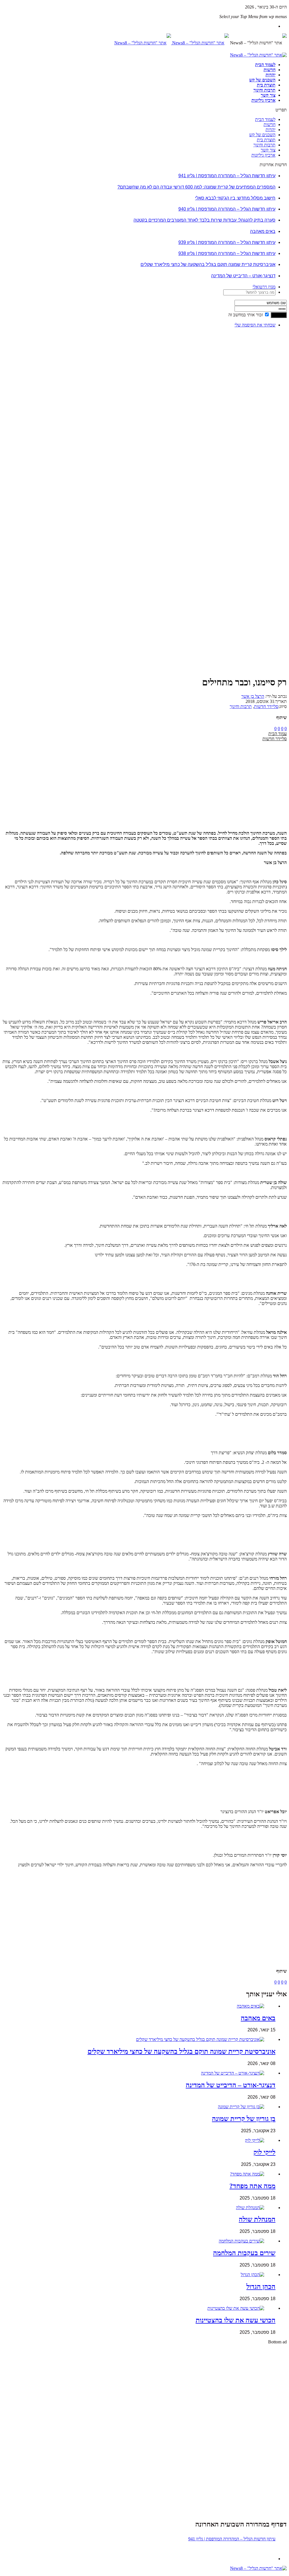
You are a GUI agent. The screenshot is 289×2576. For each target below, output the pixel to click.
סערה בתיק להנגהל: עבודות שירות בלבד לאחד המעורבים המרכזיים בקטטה (204, 220)
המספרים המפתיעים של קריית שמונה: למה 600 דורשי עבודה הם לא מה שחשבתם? (196, 187)
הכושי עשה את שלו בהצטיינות (236, 2320)
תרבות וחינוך (264, 90)
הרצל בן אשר (253, 696)
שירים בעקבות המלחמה (244, 2253)
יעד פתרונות (13, 2573)
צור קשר (268, 95)
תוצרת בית (266, 85)
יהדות (271, 75)
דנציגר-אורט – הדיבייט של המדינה (243, 276)
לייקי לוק (264, 2152)
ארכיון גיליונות (263, 100)
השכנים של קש (262, 80)
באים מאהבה (263, 231)
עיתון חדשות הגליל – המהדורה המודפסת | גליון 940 (227, 209)
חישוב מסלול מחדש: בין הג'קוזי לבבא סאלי (235, 198)
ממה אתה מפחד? (252, 2186)
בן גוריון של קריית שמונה (244, 2119)
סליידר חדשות (266, 706)
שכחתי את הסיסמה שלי (255, 325)
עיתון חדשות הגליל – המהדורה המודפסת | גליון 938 (227, 253)
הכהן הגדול (261, 2287)
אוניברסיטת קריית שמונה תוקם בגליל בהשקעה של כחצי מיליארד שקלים (208, 264)
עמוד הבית (278, 734)
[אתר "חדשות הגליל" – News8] (172, 43)
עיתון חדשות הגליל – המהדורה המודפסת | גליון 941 (227, 176)
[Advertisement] (269, 417)
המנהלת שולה (257, 2219)
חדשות (270, 70)
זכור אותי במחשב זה (246, 315)
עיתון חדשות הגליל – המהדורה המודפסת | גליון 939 (227, 242)
